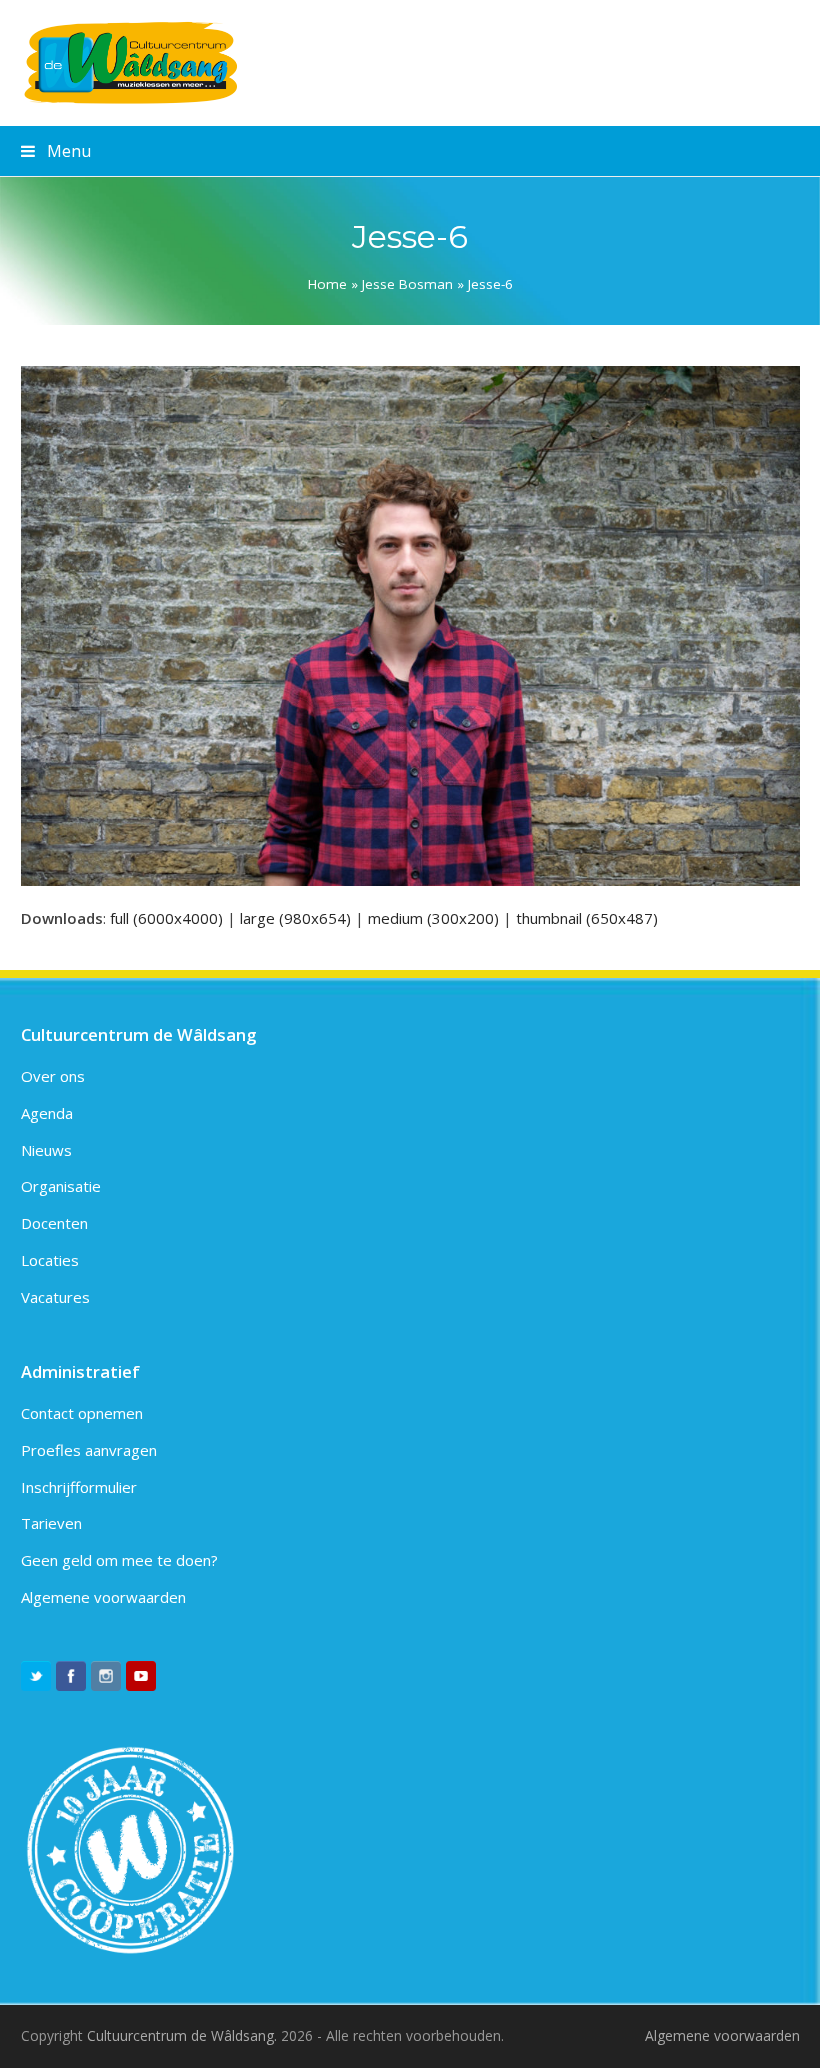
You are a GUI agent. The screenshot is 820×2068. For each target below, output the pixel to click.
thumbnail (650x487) (587, 918)
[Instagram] (106, 1676)
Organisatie (61, 1186)
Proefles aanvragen (89, 1450)
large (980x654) (295, 918)
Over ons (53, 1076)
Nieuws (46, 1150)
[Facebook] (71, 1676)
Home (327, 284)
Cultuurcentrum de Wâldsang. (182, 2035)
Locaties (50, 1260)
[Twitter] (36, 1676)
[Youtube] (141, 1676)
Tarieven (51, 1523)
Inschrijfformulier (79, 1487)
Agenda (47, 1113)
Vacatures (55, 1297)
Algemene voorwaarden (103, 1597)
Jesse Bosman (407, 284)
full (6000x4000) (166, 918)
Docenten (54, 1223)
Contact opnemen (82, 1413)
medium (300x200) (433, 918)
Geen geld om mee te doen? (119, 1560)
